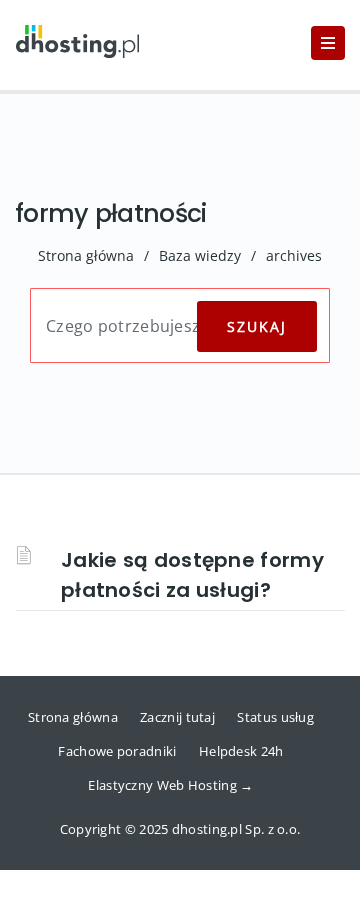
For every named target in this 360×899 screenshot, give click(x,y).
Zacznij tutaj (177, 717)
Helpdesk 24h (241, 751)
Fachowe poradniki (117, 751)
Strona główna (86, 255)
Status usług (275, 717)
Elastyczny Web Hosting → (170, 785)
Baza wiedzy (200, 255)
